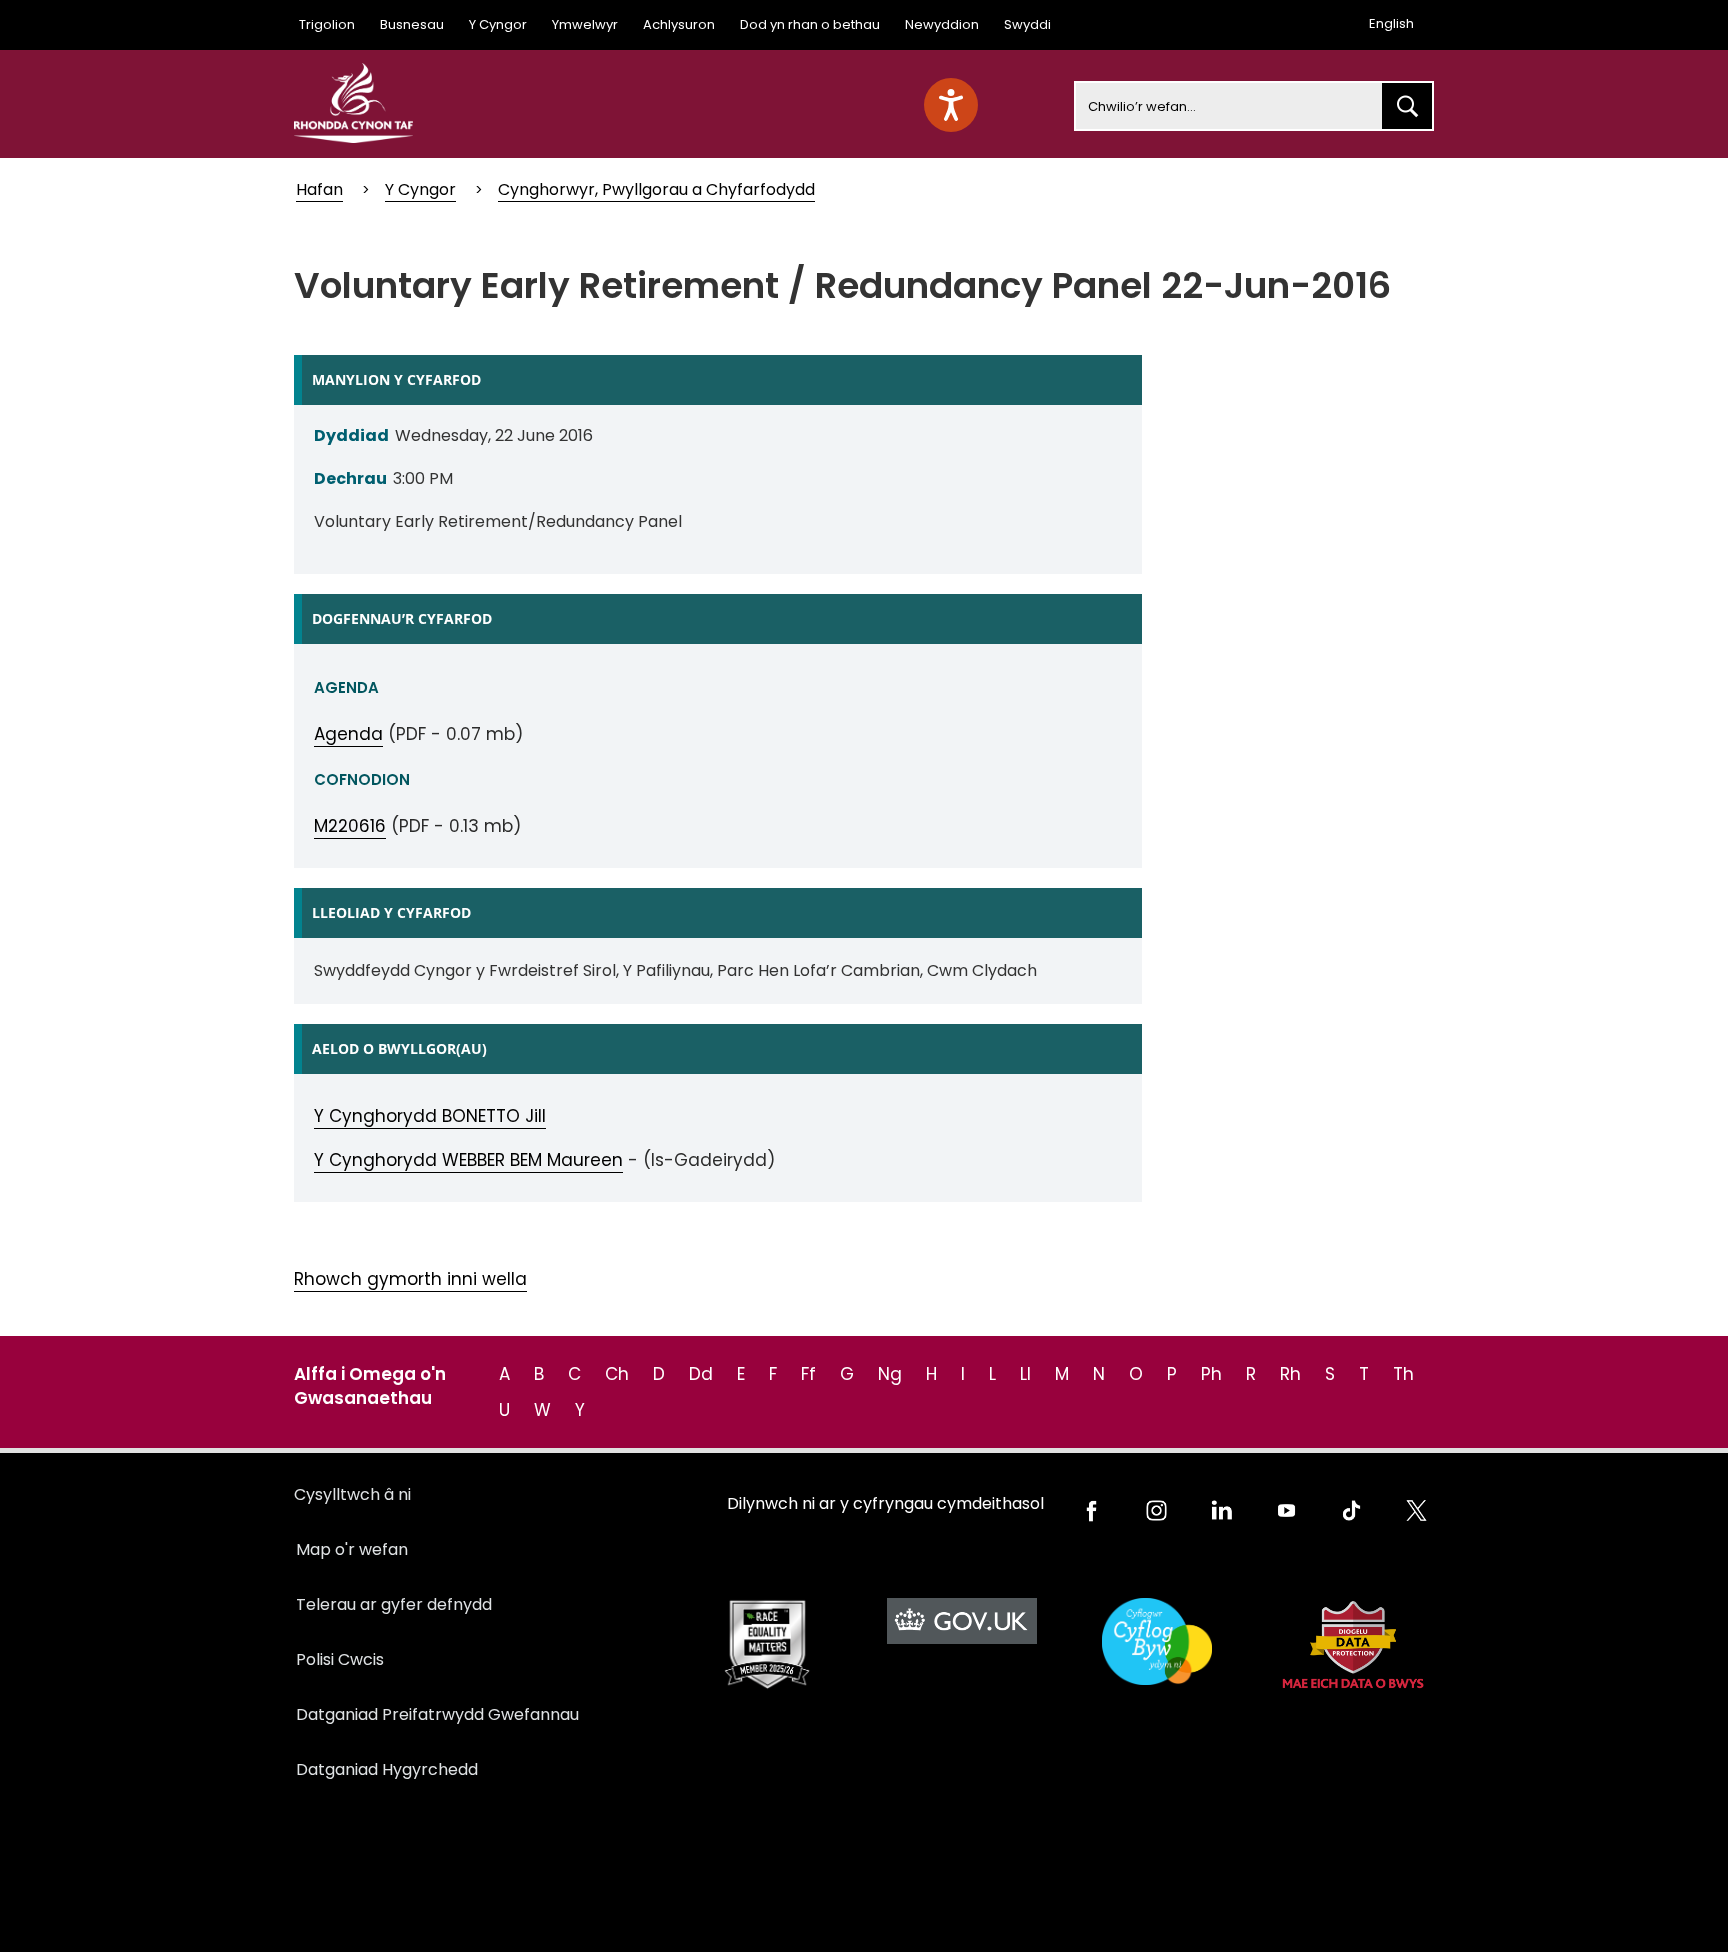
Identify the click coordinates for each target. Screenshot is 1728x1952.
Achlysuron (679, 24)
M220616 (350, 826)
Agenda (348, 734)
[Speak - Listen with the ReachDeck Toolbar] (951, 105)
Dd (701, 1374)
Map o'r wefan (352, 1549)
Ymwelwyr (585, 24)
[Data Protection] (1351, 1644)
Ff (808, 1374)
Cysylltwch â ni (352, 1494)
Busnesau (412, 24)
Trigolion (327, 24)
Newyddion (942, 24)
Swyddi (1027, 24)
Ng (890, 1374)
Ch (617, 1374)
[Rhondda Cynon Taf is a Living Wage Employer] (1156, 1641)
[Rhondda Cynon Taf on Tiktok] (1351, 1510)
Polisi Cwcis (340, 1659)
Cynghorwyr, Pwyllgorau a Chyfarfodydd (656, 189)
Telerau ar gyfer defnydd (394, 1604)
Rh (1290, 1374)
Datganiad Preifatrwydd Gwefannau (437, 1714)
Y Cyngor (498, 24)
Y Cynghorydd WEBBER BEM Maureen (468, 1160)
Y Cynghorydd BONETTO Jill (430, 1116)
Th (1403, 1374)
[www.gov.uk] (766, 1644)
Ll (1025, 1374)
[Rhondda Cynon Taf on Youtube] (1286, 1510)
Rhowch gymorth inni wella (410, 1279)
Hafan (319, 189)
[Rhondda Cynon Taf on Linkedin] (1221, 1510)
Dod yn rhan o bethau (810, 24)
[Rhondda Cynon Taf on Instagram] (1156, 1510)
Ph (1211, 1374)
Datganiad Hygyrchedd (387, 1769)
